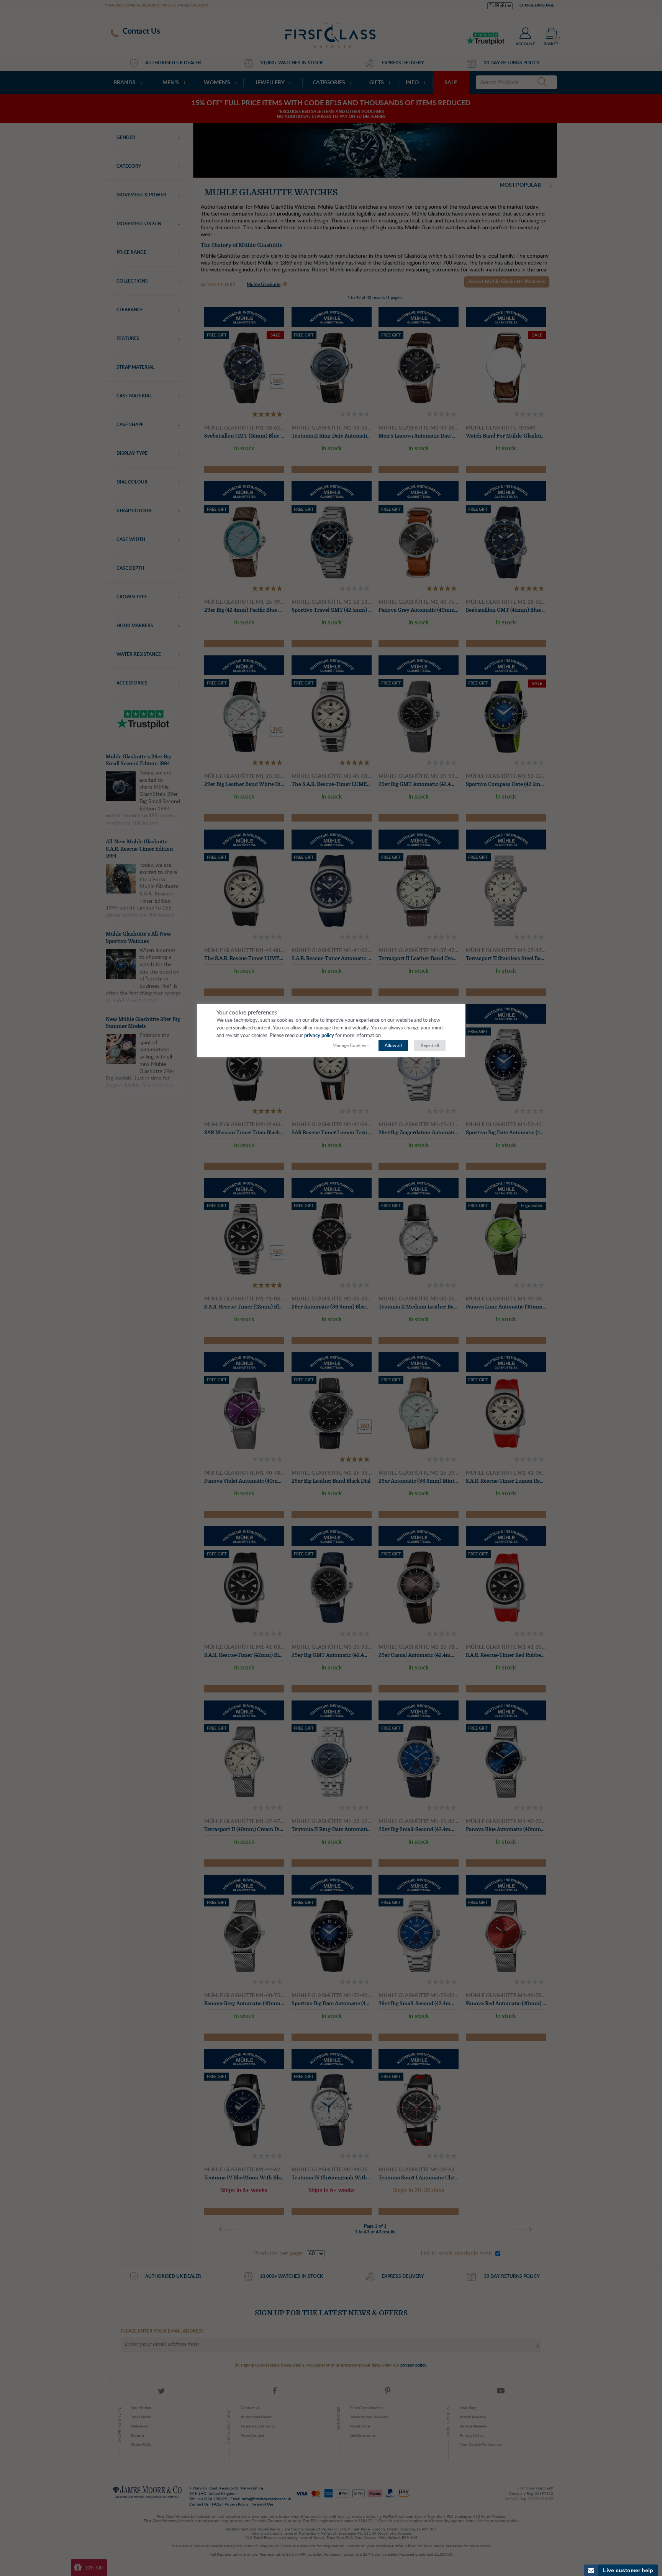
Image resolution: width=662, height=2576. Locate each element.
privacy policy (319, 1036)
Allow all (393, 1045)
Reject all (430, 1045)
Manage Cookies (349, 1045)
